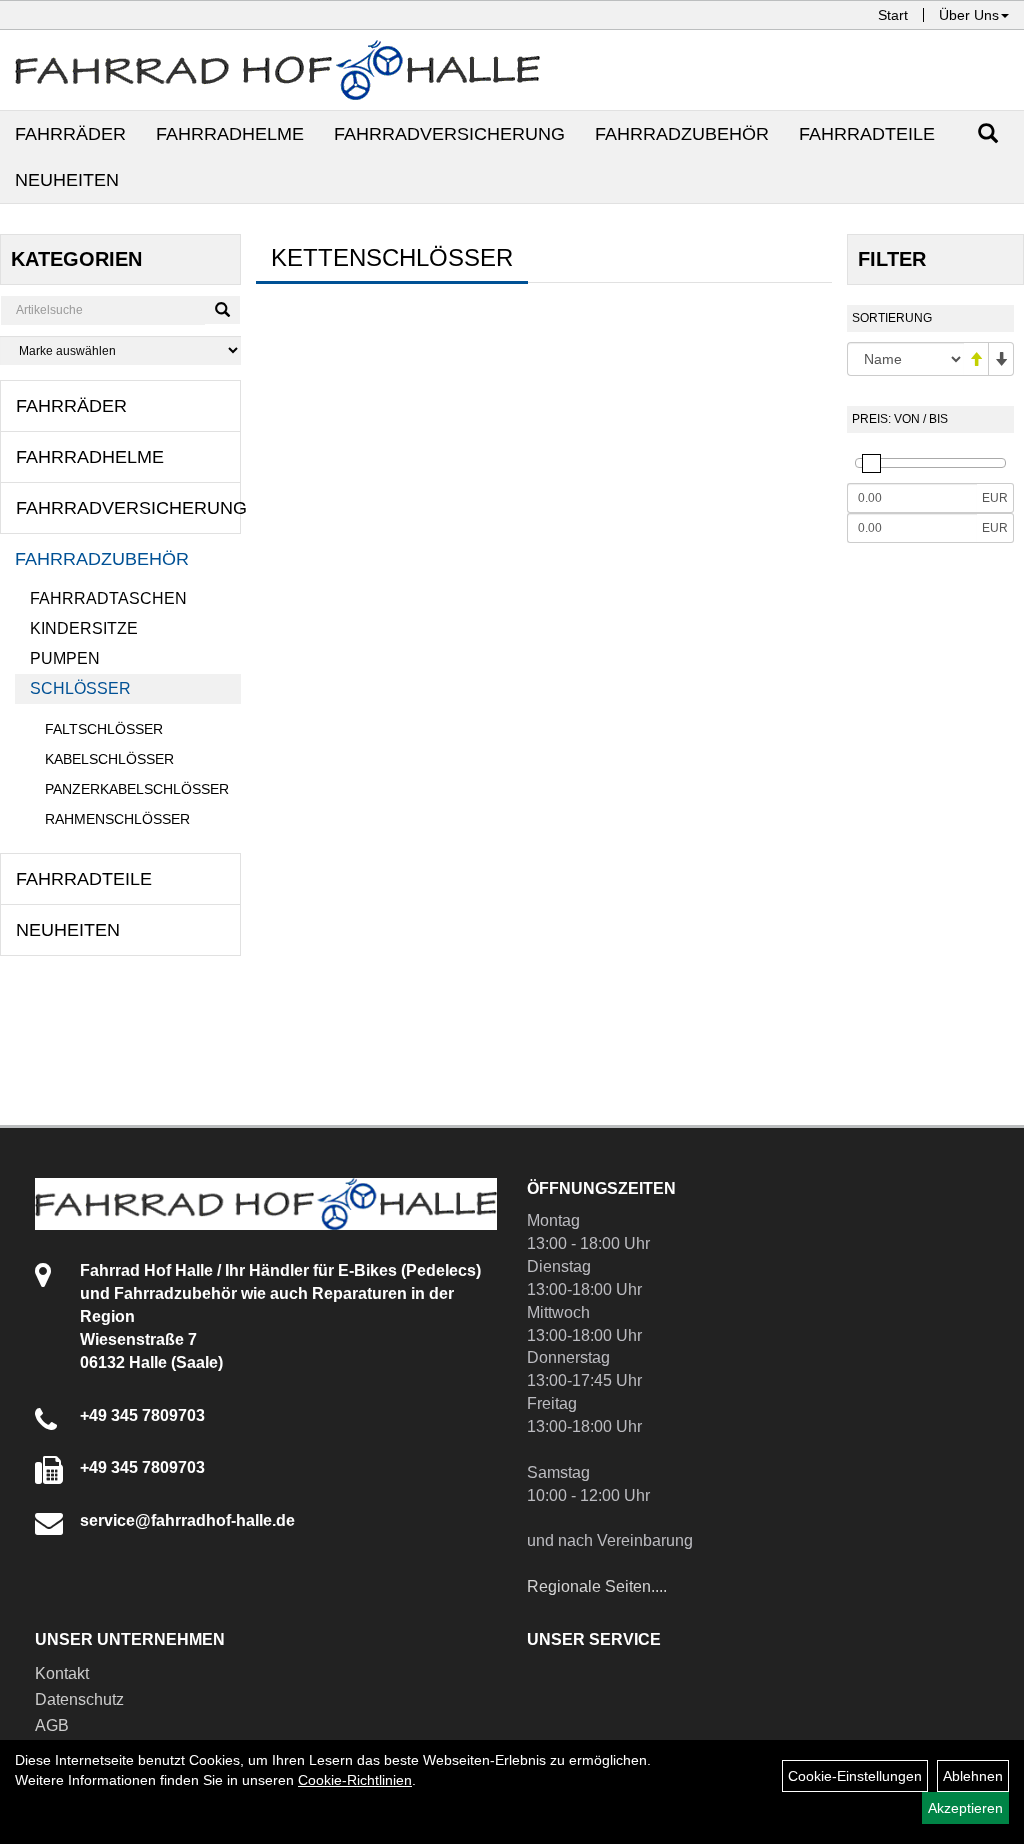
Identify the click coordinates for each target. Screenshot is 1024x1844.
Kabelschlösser (109, 759)
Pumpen (65, 658)
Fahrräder (70, 134)
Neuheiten (67, 180)
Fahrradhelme (230, 134)
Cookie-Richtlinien (355, 1780)
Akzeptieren (965, 1808)
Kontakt (62, 1673)
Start (893, 15)
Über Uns (969, 15)
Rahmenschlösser (117, 819)
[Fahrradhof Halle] (277, 70)
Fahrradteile (867, 134)
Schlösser (80, 688)
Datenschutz (79, 1699)
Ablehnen (973, 1776)
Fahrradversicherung (449, 134)
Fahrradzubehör (682, 134)
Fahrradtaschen (108, 598)
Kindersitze (84, 628)
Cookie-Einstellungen (855, 1776)
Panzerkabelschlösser (137, 789)
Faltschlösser (104, 729)
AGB (52, 1725)
